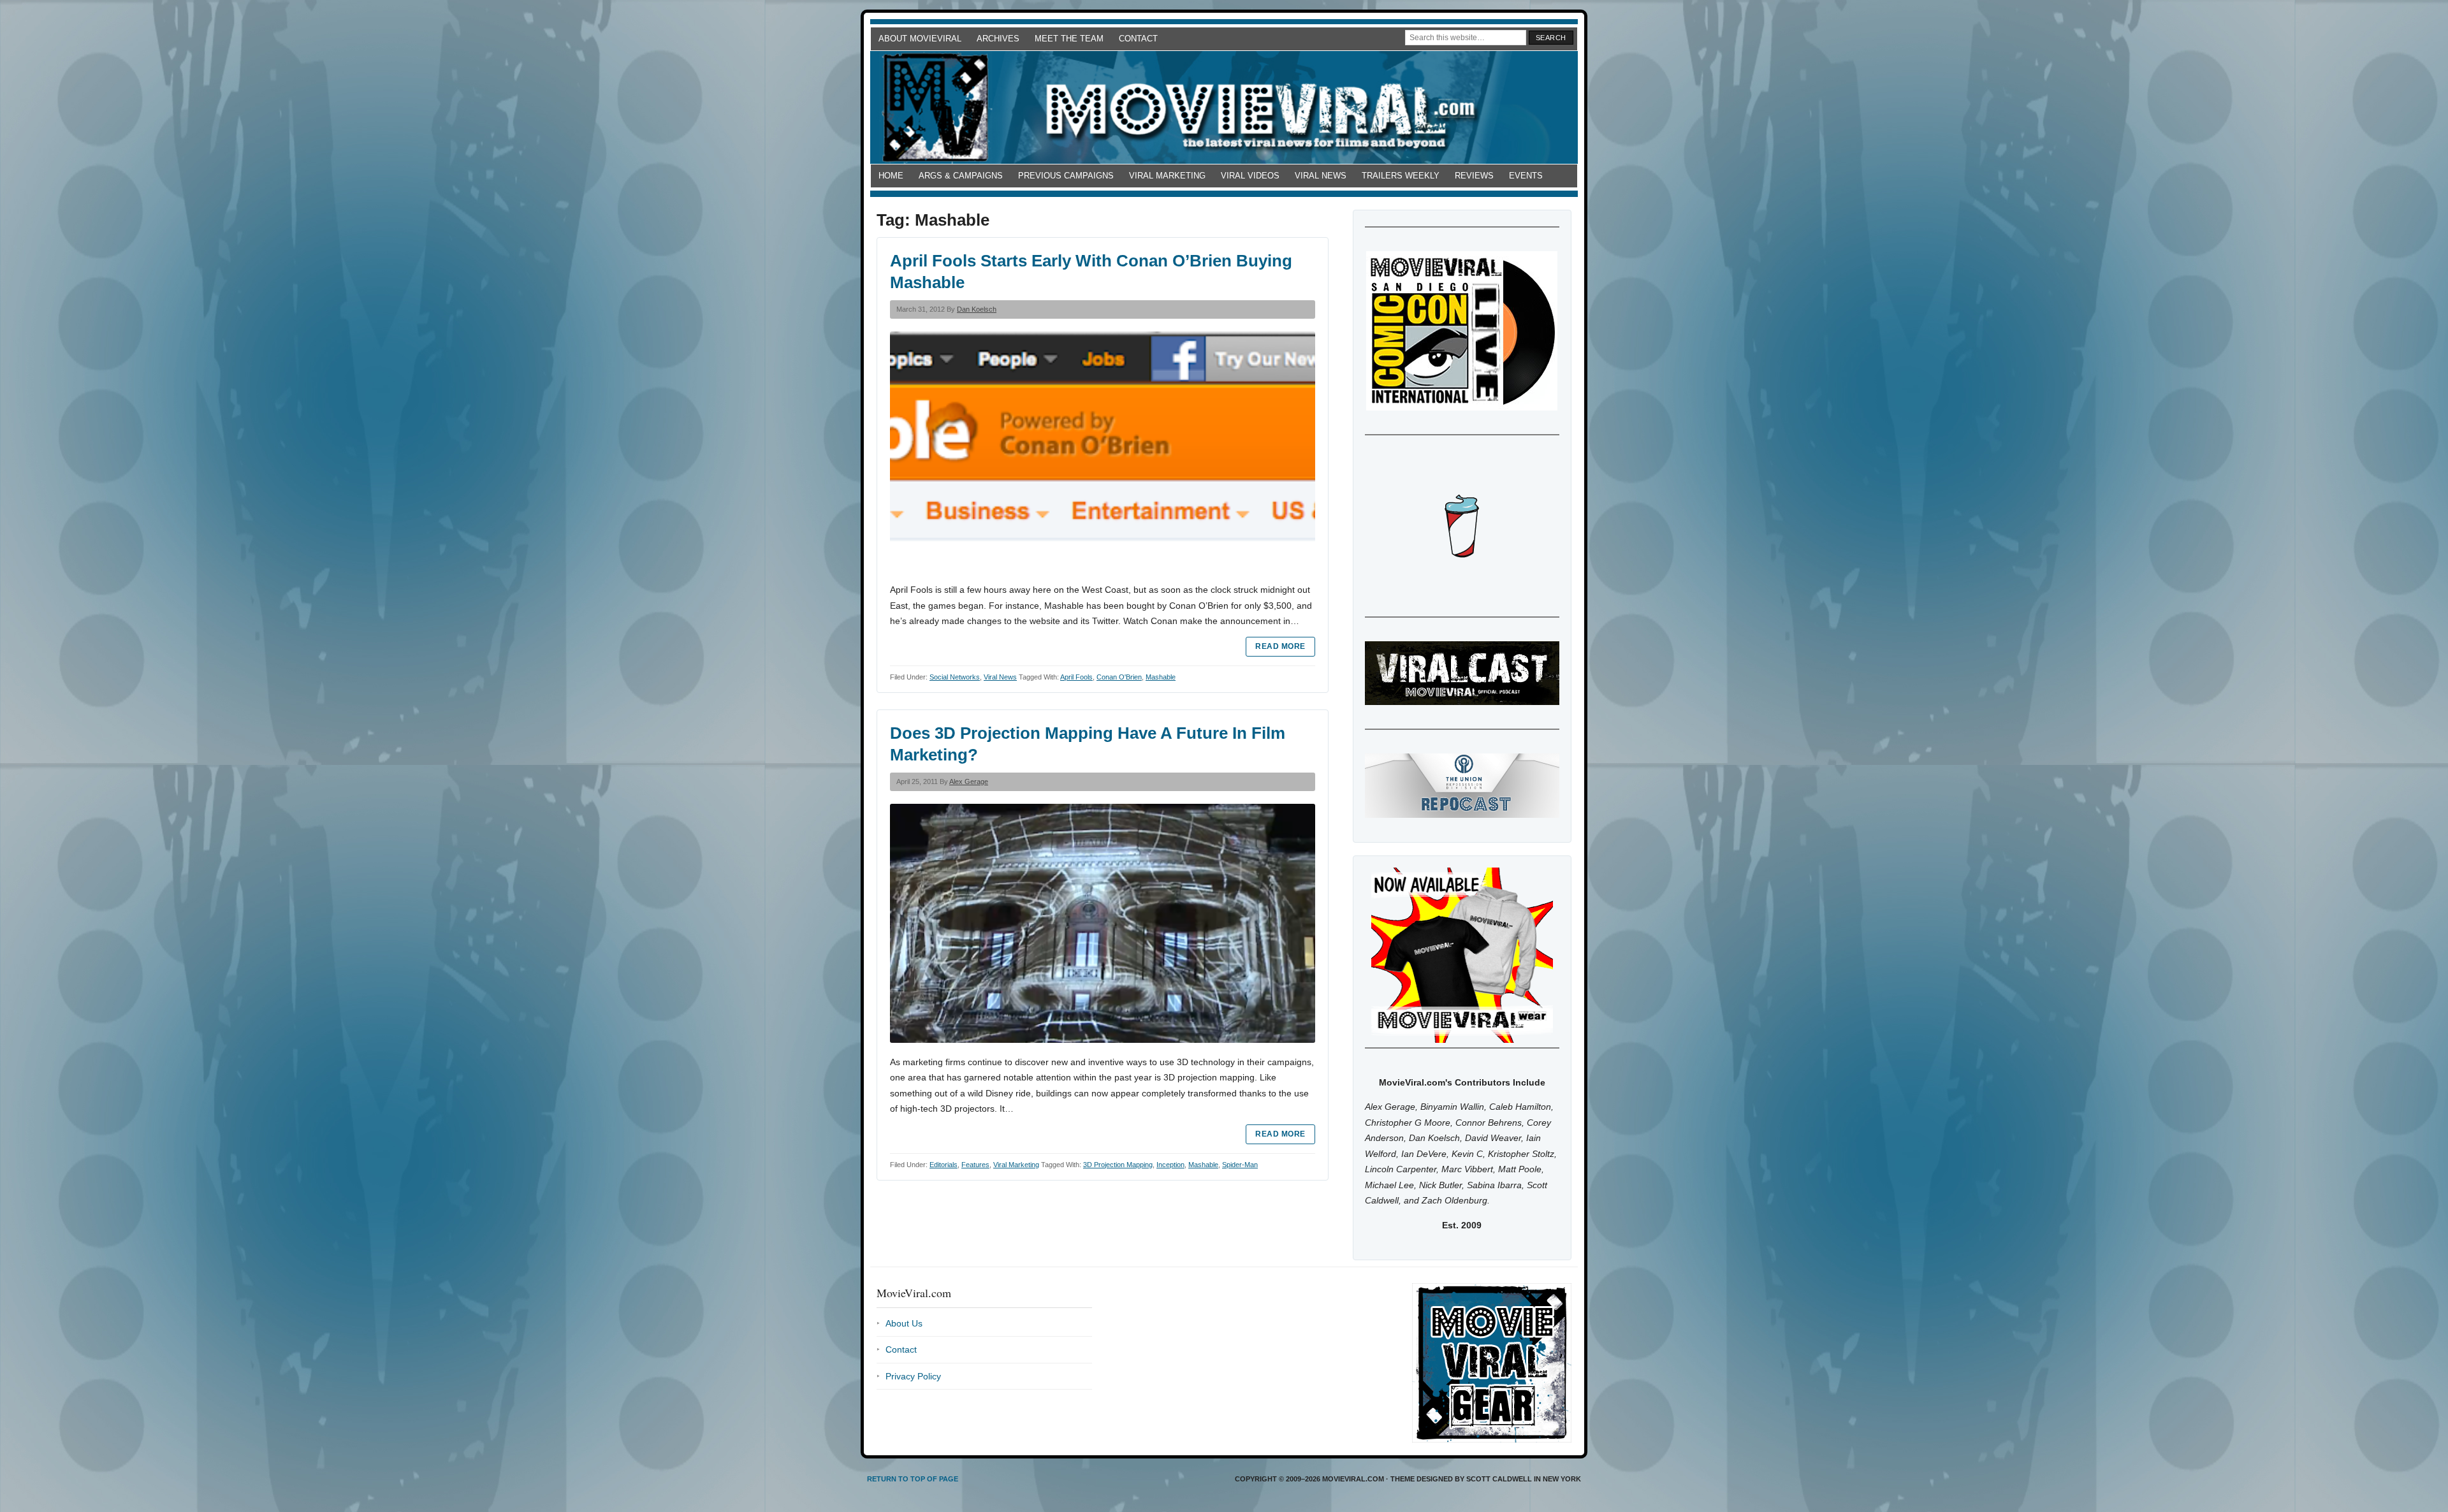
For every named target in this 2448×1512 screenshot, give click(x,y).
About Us (904, 1323)
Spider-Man (1240, 1165)
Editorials (943, 1165)
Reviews (1474, 176)
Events (1526, 176)
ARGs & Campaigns (961, 176)
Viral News (1321, 176)
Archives (998, 39)
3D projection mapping (1118, 1165)
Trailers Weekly (1401, 176)
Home (891, 176)
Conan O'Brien (1119, 677)
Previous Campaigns (1066, 176)
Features (975, 1165)
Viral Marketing (1167, 176)
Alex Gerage (969, 781)
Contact (1138, 39)
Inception (1170, 1165)
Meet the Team (1069, 39)
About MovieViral (920, 39)
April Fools (1076, 677)
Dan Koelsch (977, 309)
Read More (1280, 646)
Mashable (1161, 677)
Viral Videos (1250, 176)
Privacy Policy (913, 1376)
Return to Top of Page (913, 1479)
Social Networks (955, 677)
